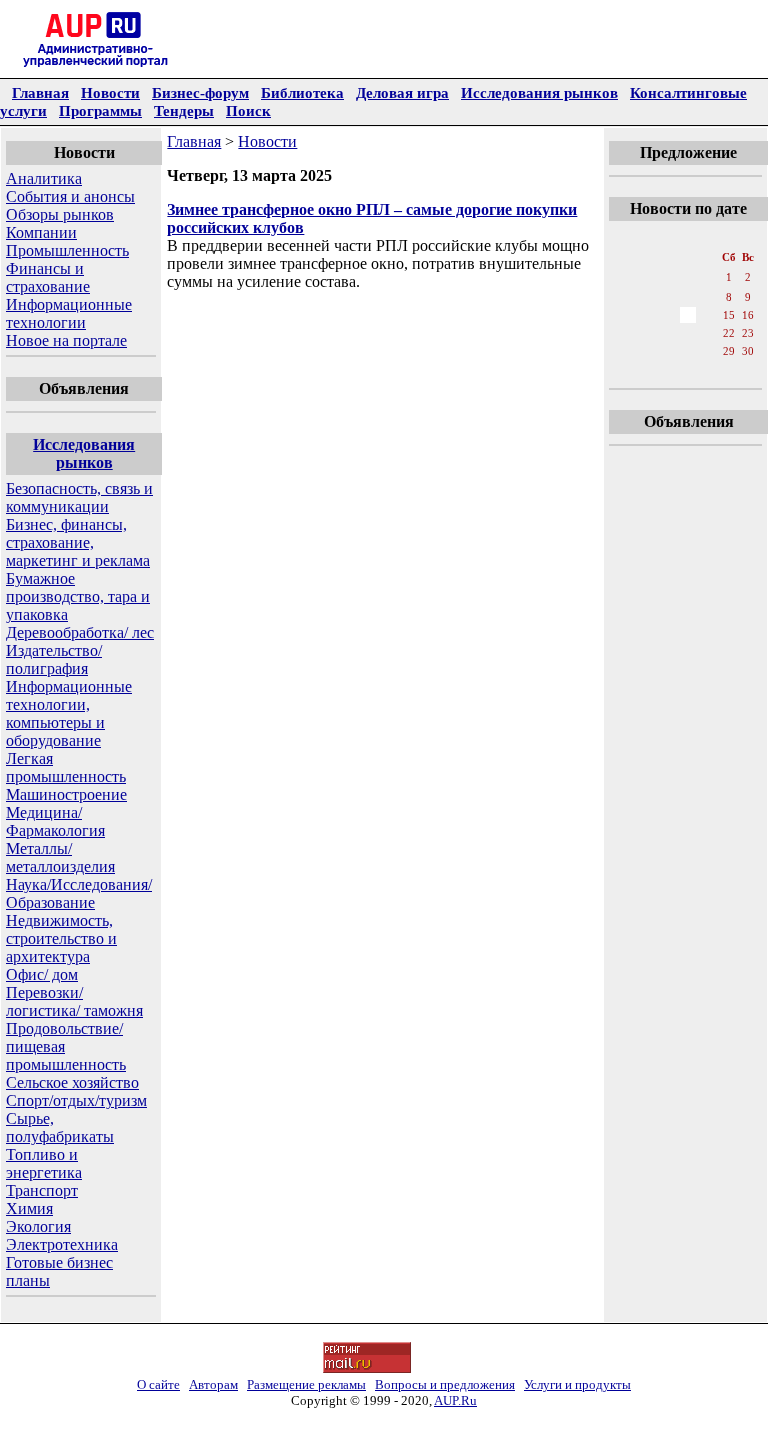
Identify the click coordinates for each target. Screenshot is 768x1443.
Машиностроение (66, 794)
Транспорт (42, 1190)
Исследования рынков (539, 92)
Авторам (213, 1384)
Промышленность (67, 250)
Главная (40, 92)
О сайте (158, 1384)
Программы (100, 110)
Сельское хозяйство (72, 1082)
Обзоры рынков (60, 214)
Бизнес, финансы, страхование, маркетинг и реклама (78, 542)
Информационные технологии (69, 313)
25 (646, 351)
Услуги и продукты (577, 1384)
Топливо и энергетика (44, 1163)
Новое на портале (66, 340)
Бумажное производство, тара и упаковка (78, 596)
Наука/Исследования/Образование (79, 893)
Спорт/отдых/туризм (76, 1100)
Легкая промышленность (66, 767)
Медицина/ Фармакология (55, 821)
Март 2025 (687, 237)
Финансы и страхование (48, 277)
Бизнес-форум (200, 92)
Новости (110, 92)
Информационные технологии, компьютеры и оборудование (69, 713)
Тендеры (184, 110)
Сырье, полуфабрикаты (60, 1127)
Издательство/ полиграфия (54, 659)
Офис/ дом (42, 974)
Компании (41, 232)
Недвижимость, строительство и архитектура (61, 938)
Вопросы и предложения (445, 1384)
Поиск (248, 110)
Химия (29, 1208)
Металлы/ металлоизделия (60, 857)
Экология (38, 1226)
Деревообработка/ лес (80, 632)
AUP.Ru (455, 1400)
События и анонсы (70, 196)
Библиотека (302, 92)
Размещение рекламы (306, 1384)
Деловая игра (402, 92)
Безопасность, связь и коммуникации (79, 497)
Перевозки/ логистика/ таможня (74, 1001)
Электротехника (62, 1244)
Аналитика (44, 178)
